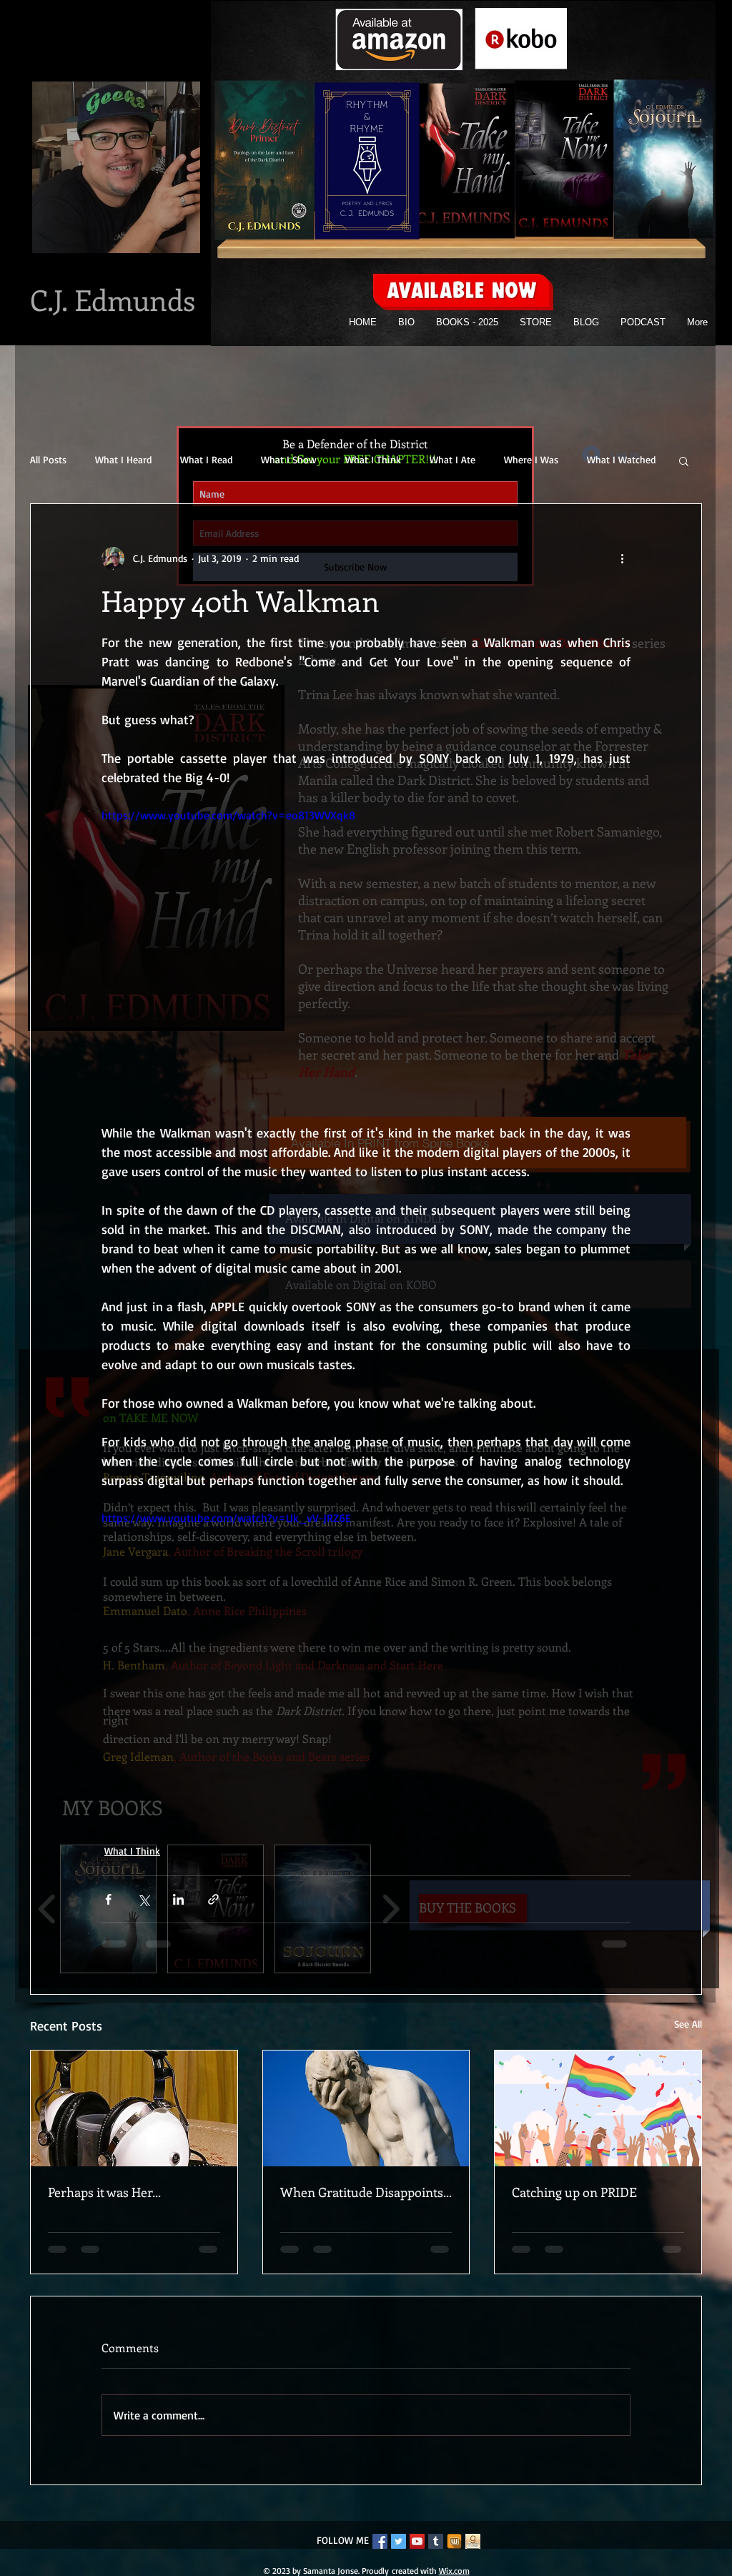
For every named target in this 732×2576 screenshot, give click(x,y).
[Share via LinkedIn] (178, 1899)
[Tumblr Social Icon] (436, 2553)
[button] (684, 460)
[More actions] (622, 558)
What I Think (373, 459)
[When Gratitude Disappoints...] (366, 2108)
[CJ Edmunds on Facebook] (380, 2553)
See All (688, 2024)
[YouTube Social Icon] (417, 2553)
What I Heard (123, 459)
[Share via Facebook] (108, 1899)
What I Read (206, 459)
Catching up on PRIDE (574, 2192)
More (598, 459)
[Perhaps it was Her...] (134, 2108)
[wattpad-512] (454, 2553)
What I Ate (452, 459)
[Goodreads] (473, 2553)
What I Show (289, 459)
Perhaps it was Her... (104, 2192)
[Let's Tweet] (399, 2553)
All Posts (48, 459)
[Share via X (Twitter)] (143, 1899)
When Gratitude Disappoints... (366, 2192)
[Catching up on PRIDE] (598, 2108)
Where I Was (531, 459)
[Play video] (366, 955)
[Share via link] (213, 1899)
